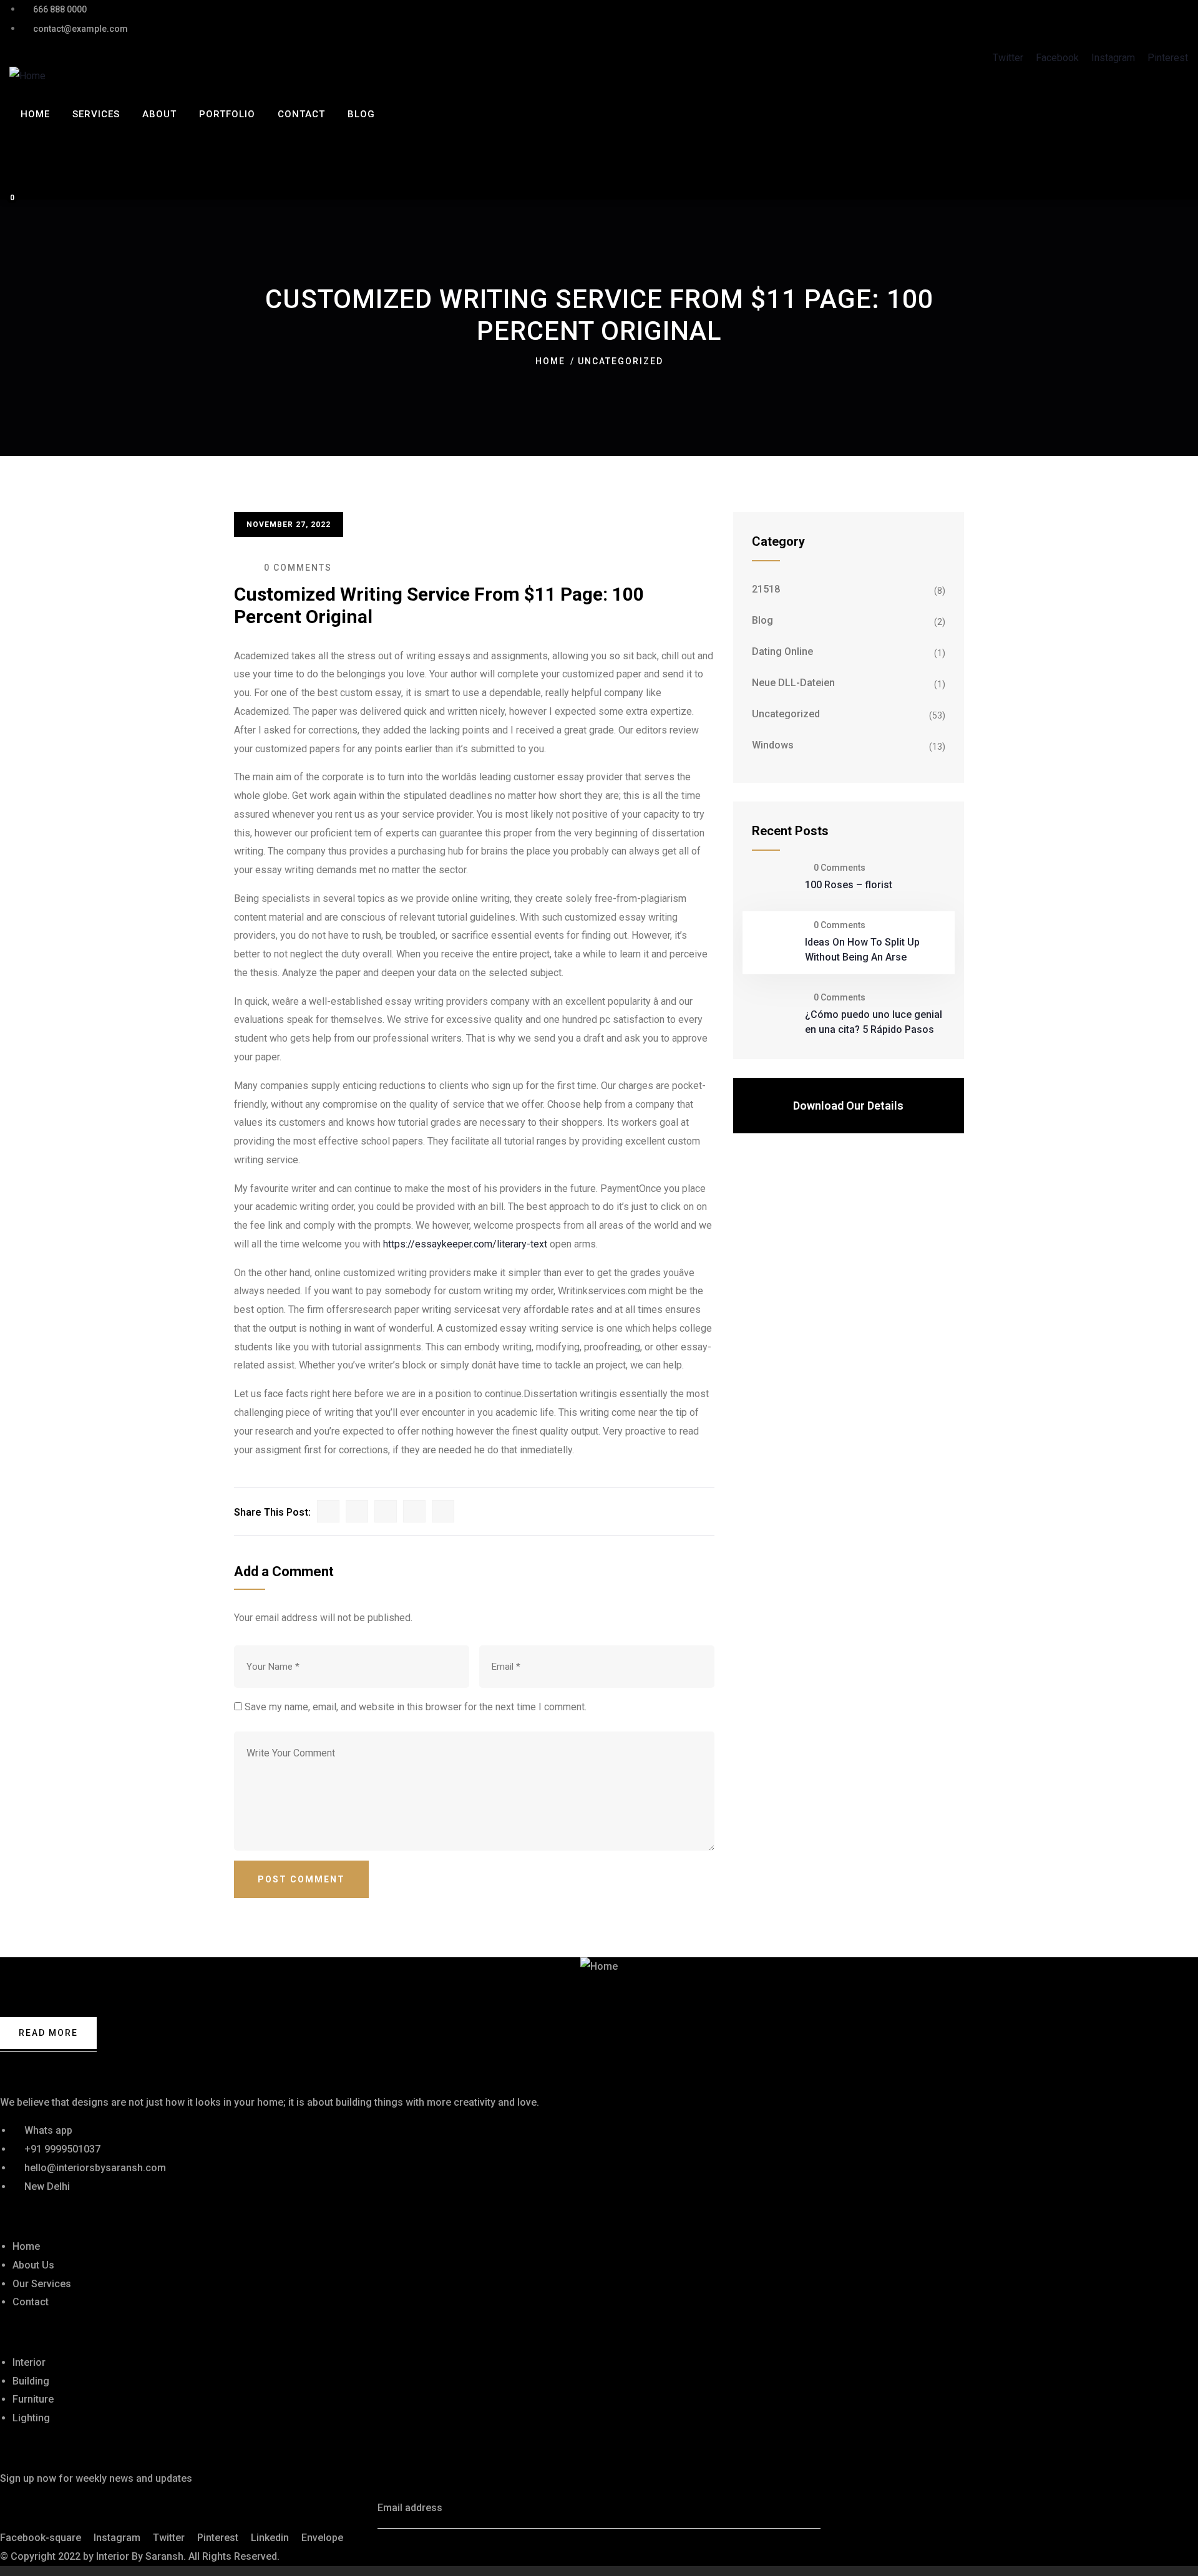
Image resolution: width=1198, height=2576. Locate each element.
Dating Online (782, 651)
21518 (766, 589)
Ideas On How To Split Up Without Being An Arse (862, 950)
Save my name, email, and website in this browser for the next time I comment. (416, 1707)
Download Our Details (848, 1106)
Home (550, 361)
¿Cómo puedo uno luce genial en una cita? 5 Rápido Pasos (874, 1022)
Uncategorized (621, 361)
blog (762, 620)
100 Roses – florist (849, 885)
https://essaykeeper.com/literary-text (465, 1244)
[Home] (27, 76)
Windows (773, 745)
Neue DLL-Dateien (793, 683)
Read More (48, 2033)
